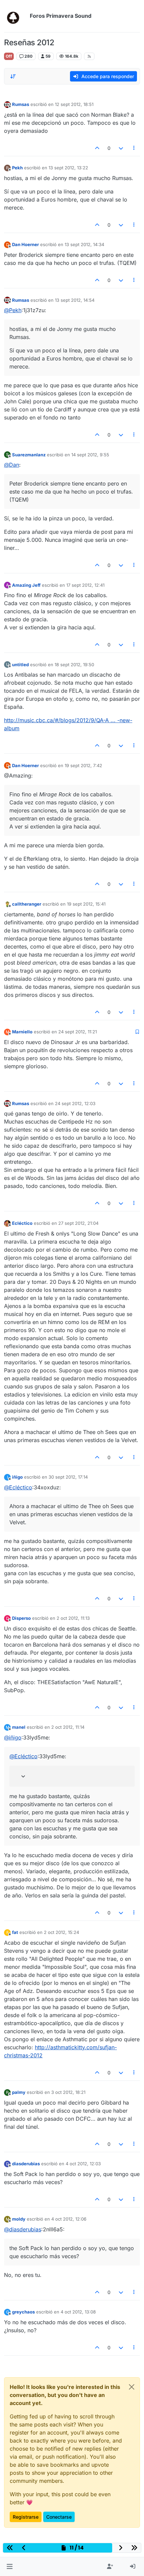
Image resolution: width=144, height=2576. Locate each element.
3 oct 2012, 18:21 (68, 2092)
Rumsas (21, 104)
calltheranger (27, 904)
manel (19, 1727)
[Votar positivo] (97, 148)
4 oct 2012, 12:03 (83, 2164)
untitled (20, 665)
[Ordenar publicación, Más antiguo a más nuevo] (13, 76)
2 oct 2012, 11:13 (73, 1618)
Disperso (21, 1618)
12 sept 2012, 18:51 (74, 104)
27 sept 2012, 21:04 (78, 1223)
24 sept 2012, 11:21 (78, 1032)
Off (9, 56)
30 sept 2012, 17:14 (68, 1477)
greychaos (23, 2312)
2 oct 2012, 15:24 (61, 1932)
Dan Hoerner (25, 244)
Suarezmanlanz (29, 455)
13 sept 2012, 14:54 (75, 300)
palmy (19, 2092)
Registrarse (26, 2517)
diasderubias (26, 2164)
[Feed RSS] (89, 56)
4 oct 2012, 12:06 (69, 2219)
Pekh (17, 168)
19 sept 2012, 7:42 (83, 765)
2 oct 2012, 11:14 (68, 1727)
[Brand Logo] (16, 16)
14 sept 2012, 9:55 (90, 455)
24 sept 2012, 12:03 (75, 1103)
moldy (19, 2219)
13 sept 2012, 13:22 (68, 168)
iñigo (17, 1477)
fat (15, 1932)
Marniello (22, 1032)
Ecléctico (22, 1223)
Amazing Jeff (26, 585)
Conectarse (59, 2517)
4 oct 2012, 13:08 (78, 2312)
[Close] (132, 2387)
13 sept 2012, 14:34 (84, 244)
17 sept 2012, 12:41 (85, 585)
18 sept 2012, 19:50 (74, 665)
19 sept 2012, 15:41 (86, 904)
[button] (10, 2567)
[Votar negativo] (121, 148)
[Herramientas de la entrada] (134, 148)
